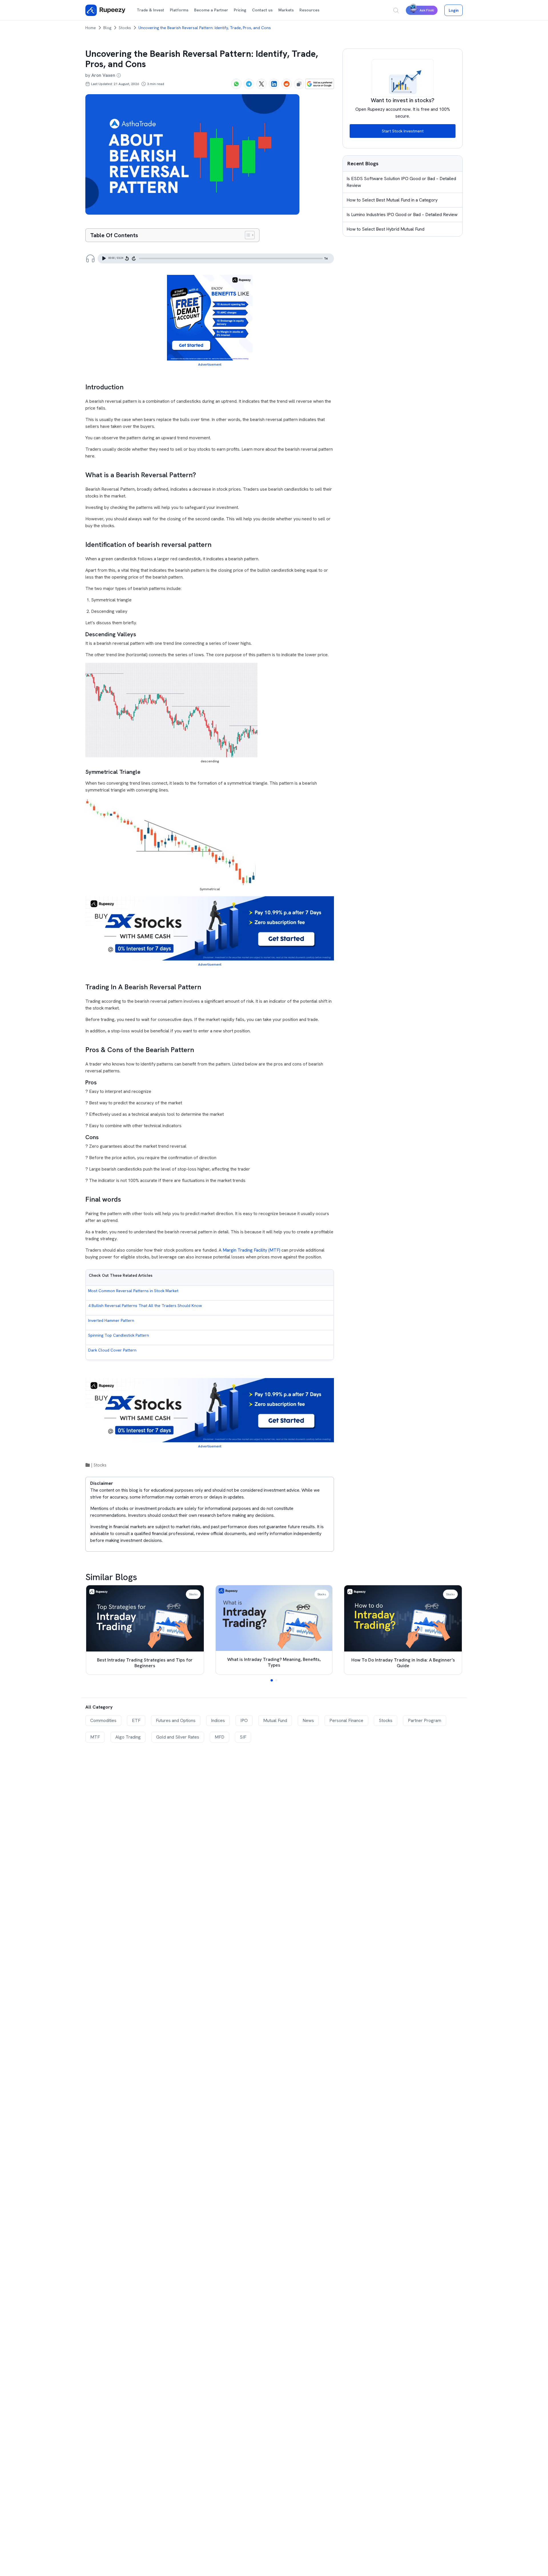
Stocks (125, 28)
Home (91, 28)
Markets (286, 10)
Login (454, 10)
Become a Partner (211, 10)
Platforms (179, 10)
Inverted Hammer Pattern (111, 1320)
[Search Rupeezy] (396, 10)
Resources (309, 10)
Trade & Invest (150, 10)
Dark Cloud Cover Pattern (112, 1350)
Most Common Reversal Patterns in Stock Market (133, 1291)
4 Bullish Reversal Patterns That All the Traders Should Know (145, 1306)
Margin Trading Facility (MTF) (251, 1250)
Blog (107, 28)
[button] (272, 1680)
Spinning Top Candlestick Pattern (119, 1335)
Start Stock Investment (403, 131)
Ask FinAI (427, 10)
